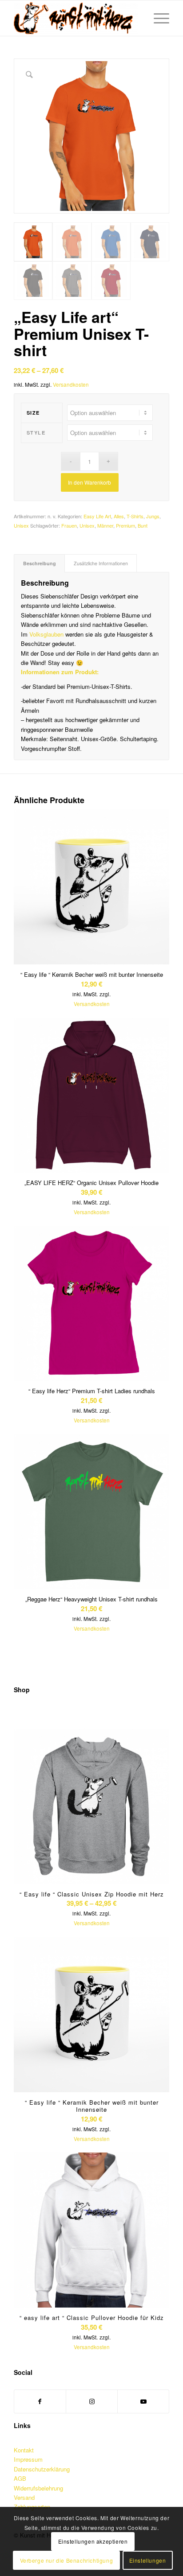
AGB (20, 2478)
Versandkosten (71, 385)
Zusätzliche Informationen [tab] (101, 563)
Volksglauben (46, 634)
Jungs (153, 516)
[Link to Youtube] (143, 2401)
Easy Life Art (97, 516)
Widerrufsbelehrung (38, 2488)
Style (36, 433)
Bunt (143, 525)
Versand (24, 2497)
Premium (125, 525)
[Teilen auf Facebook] (40, 2401)
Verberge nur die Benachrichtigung (67, 2560)
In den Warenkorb (90, 482)
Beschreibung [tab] (40, 563)
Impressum (28, 2459)
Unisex (21, 525)
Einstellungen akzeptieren (93, 2541)
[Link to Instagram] (92, 2401)
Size (33, 413)
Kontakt (24, 2450)
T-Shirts (135, 516)
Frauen (69, 525)
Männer (105, 525)
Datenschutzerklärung (42, 2469)
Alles (119, 516)
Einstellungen (148, 2560)
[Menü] (157, 18)
